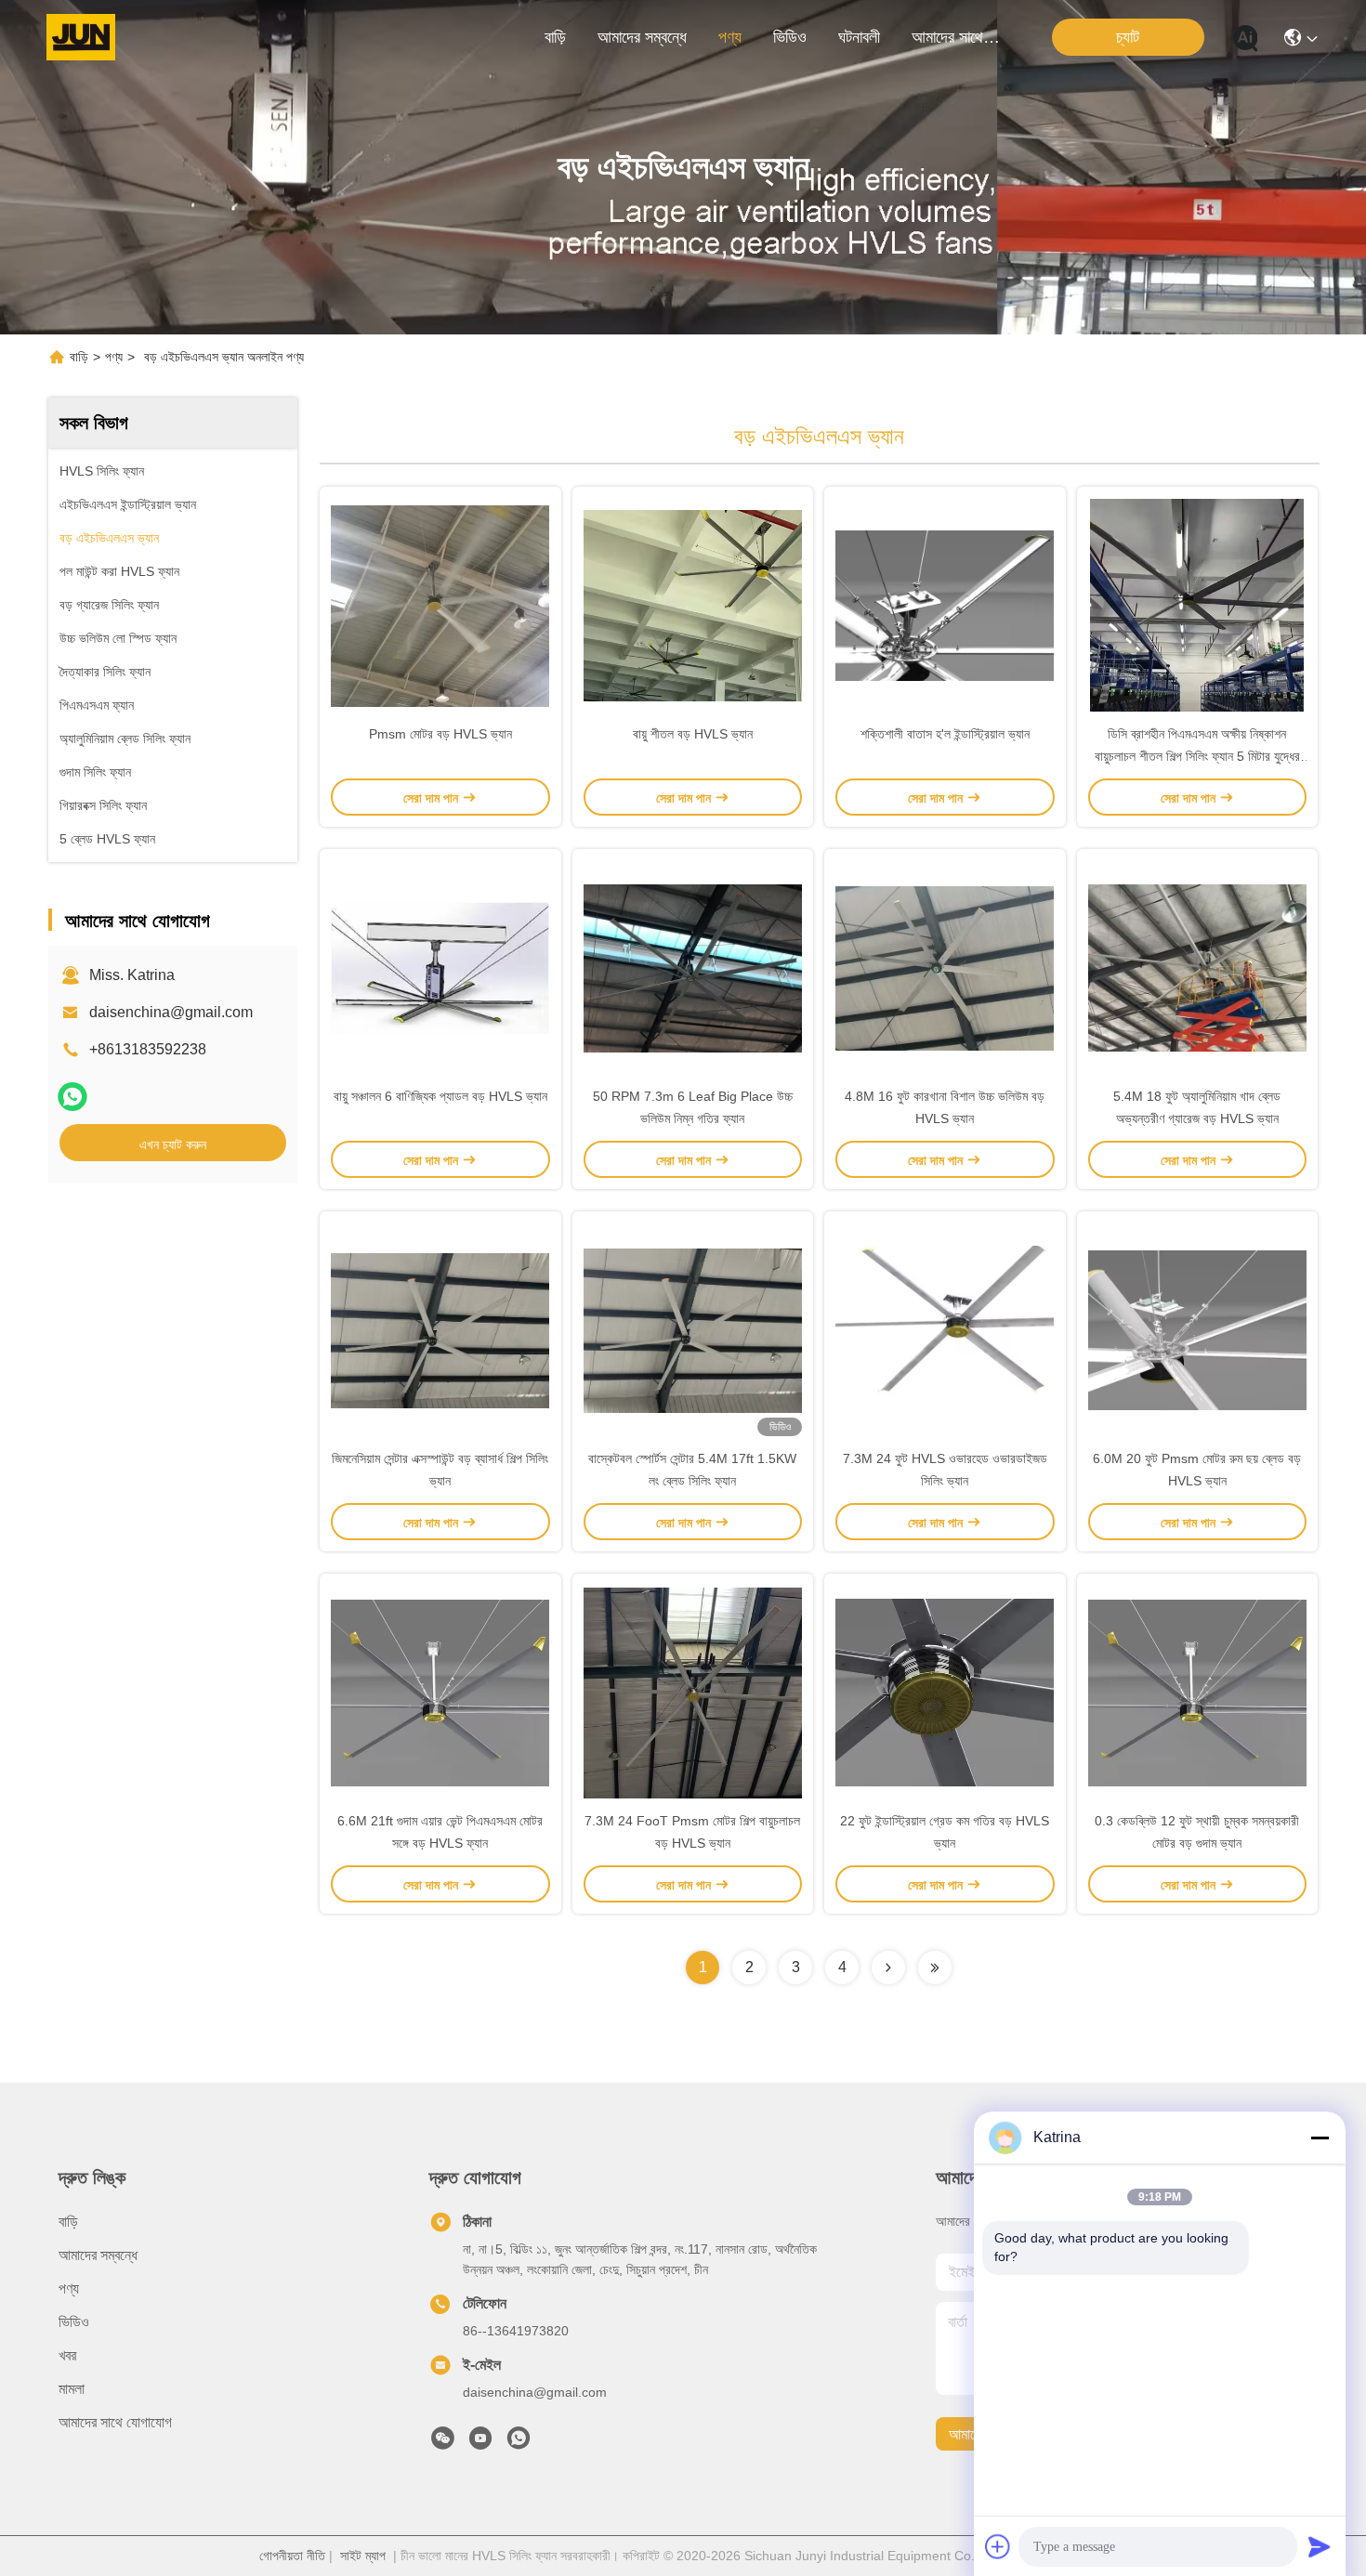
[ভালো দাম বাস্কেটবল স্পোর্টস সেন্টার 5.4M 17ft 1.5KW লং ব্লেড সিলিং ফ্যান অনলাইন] (693, 1329)
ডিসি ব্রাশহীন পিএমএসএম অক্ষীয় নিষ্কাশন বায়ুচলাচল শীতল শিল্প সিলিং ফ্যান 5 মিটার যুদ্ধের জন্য (1197, 756)
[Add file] (998, 2546)
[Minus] (1320, 2138)
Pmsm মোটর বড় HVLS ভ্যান (440, 734)
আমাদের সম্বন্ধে (642, 37)
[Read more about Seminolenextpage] (888, 1968)
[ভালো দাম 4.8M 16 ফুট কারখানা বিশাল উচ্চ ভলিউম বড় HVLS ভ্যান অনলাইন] (945, 967)
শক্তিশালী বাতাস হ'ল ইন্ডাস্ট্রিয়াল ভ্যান (945, 734)
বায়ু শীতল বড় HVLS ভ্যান (693, 734)
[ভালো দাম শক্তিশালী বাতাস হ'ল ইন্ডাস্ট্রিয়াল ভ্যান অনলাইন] (945, 605)
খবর (67, 2355)
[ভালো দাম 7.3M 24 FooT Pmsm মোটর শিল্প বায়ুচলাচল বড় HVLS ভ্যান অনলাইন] (693, 1692)
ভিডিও (790, 37)
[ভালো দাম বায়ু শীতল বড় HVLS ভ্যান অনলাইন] (693, 605)
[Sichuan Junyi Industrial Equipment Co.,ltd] (81, 37)
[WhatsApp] (72, 1097)
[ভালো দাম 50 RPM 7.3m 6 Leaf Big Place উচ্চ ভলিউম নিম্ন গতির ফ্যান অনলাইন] (693, 967)
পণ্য (730, 37)
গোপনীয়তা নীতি (292, 2556)
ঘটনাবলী (859, 37)
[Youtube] (480, 2443)
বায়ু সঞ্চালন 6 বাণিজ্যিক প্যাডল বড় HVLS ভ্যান (440, 1096)
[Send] (1320, 2546)
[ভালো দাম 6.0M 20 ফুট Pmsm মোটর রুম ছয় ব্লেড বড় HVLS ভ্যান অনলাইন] (1198, 1329)
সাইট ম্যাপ (363, 2556)
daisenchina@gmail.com (171, 1012)
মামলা (72, 2389)
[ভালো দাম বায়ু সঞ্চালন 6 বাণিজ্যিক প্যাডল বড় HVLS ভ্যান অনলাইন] (440, 967)
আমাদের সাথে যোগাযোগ (956, 37)
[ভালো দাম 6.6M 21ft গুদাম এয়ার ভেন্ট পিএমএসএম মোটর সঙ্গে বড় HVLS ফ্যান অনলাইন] (440, 1692)
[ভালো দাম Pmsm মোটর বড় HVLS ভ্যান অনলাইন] (440, 605)
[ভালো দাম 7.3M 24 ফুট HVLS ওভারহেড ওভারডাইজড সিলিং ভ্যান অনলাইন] (945, 1329)
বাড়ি (555, 37)
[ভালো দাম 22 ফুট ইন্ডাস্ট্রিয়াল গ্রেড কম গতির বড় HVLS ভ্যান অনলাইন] (945, 1692)
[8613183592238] (519, 2443)
